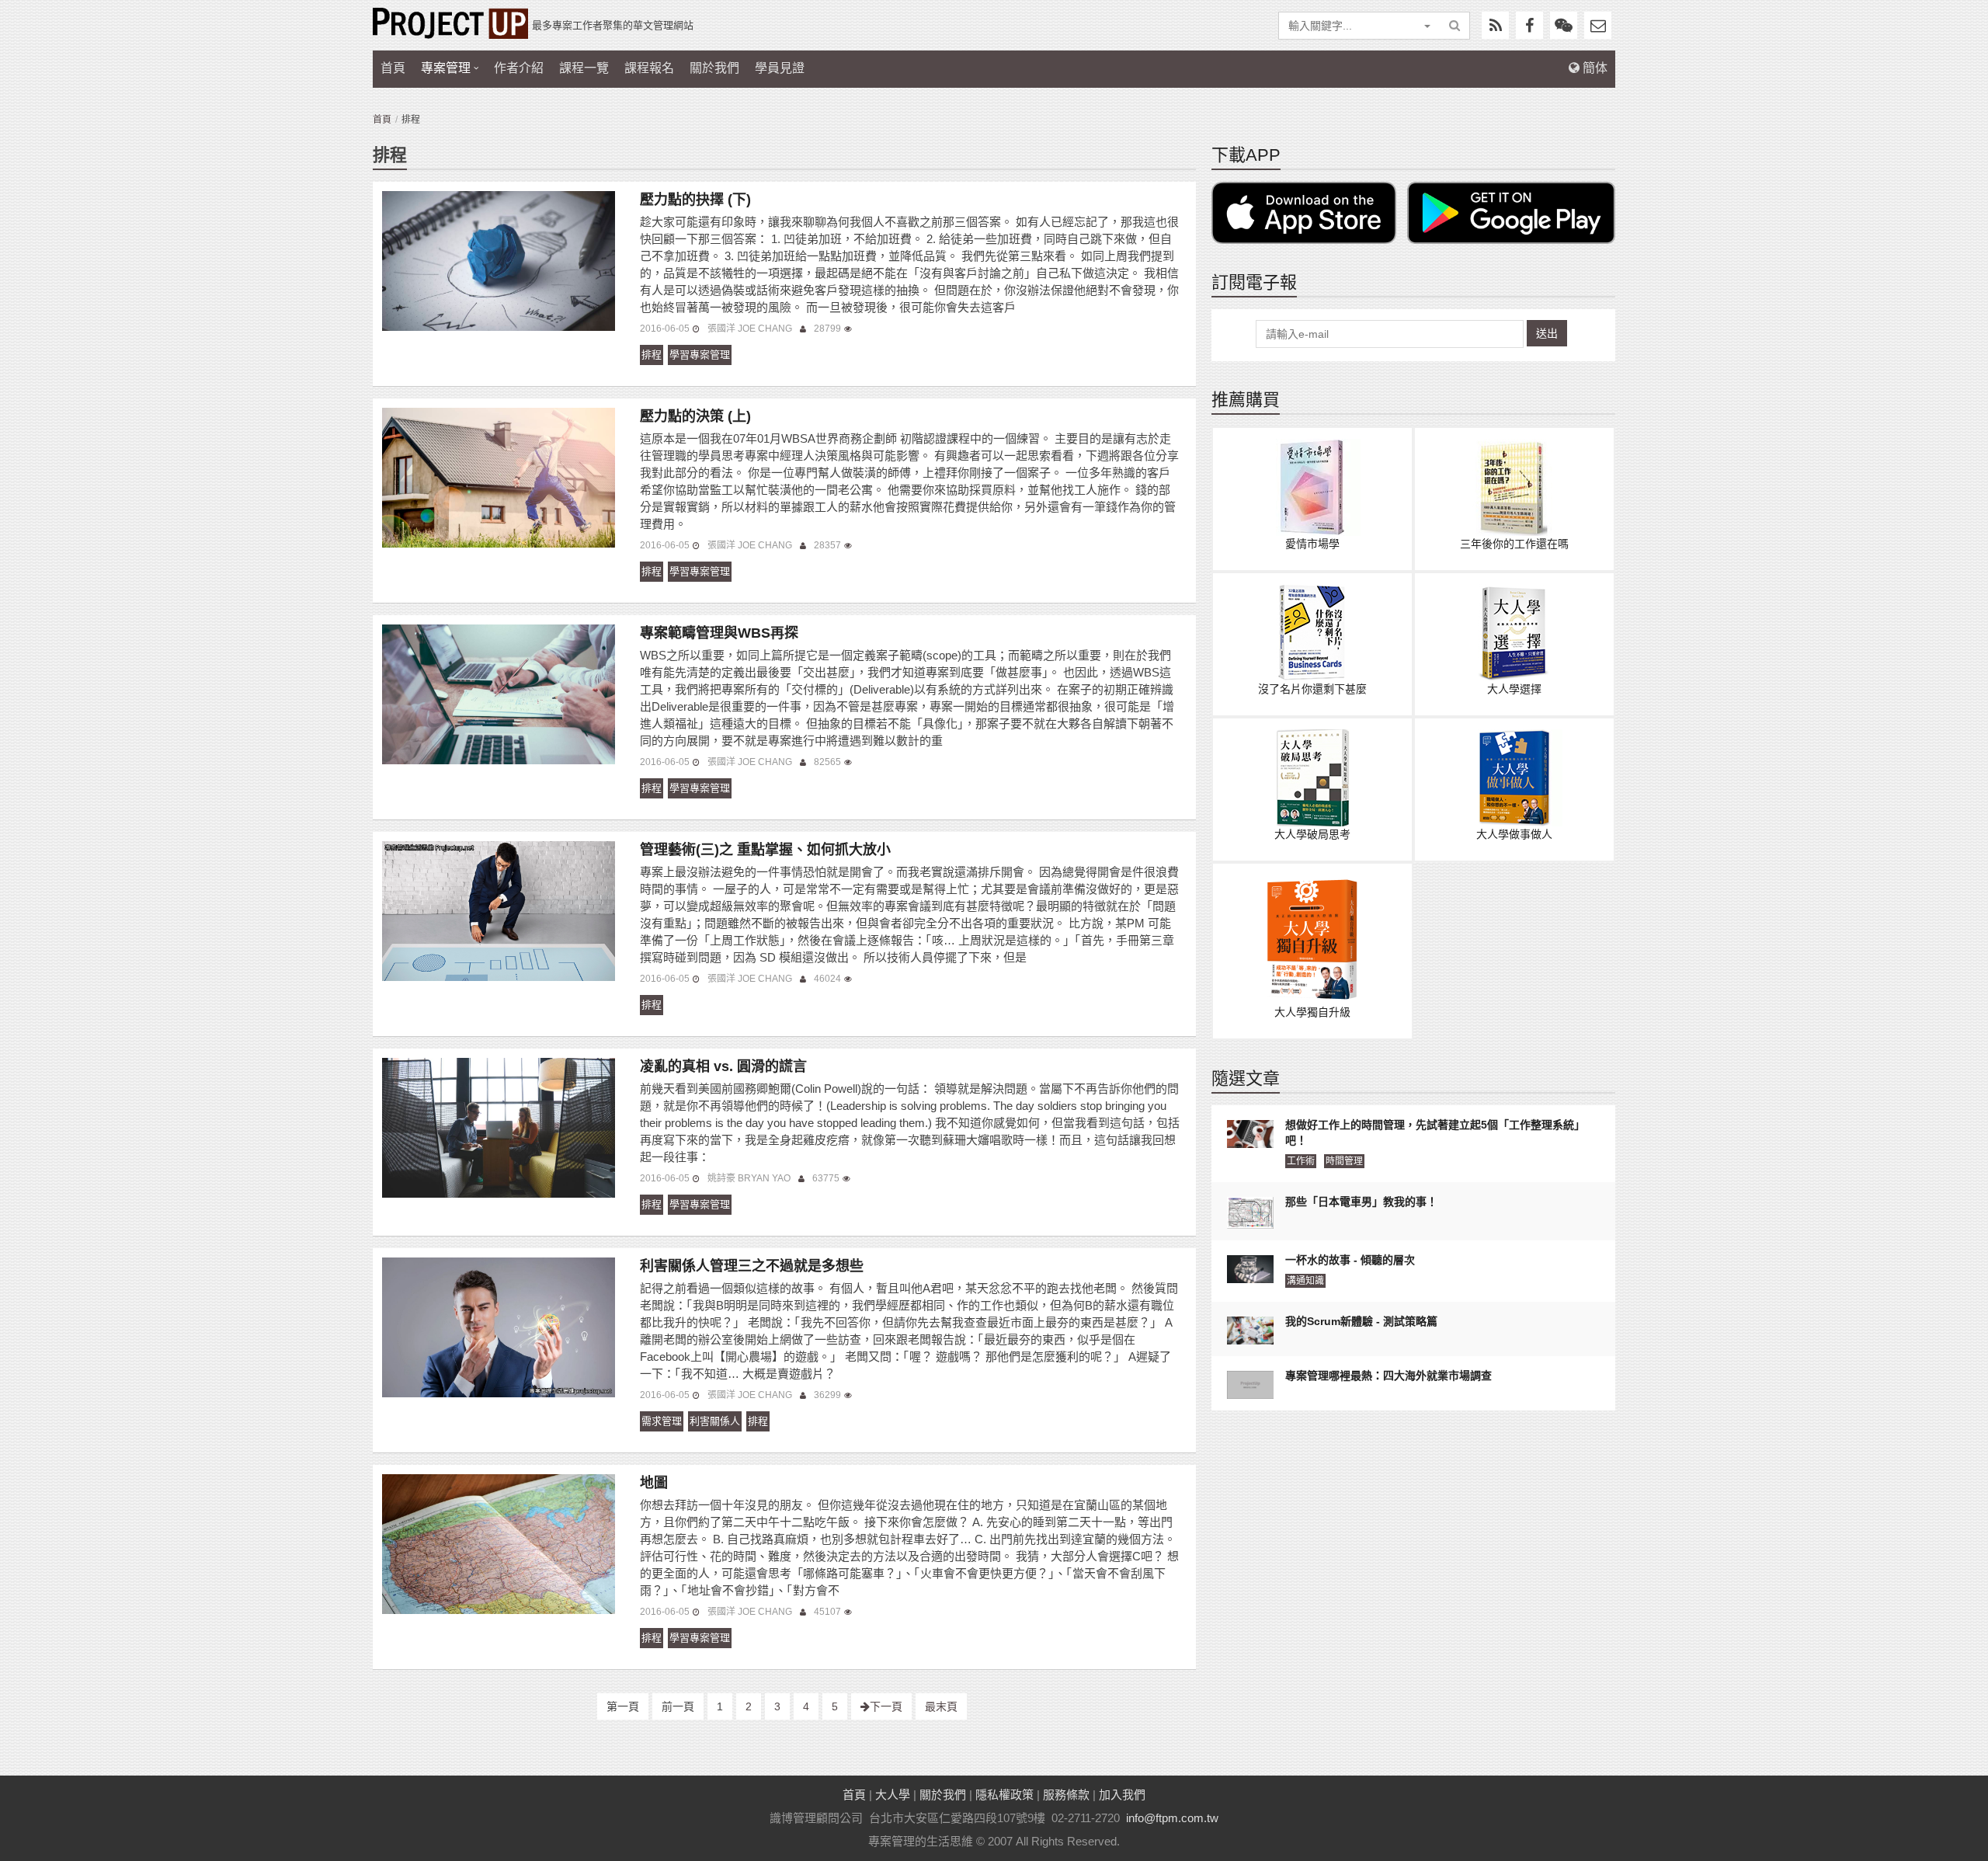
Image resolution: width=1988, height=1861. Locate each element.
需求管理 (662, 1421)
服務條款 (1066, 1795)
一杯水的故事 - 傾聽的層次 (1350, 1260)
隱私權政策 (1004, 1795)
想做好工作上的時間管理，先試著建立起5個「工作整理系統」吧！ (1435, 1132)
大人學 (893, 1795)
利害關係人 (715, 1421)
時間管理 (1344, 1161)
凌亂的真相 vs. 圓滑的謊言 (723, 1066)
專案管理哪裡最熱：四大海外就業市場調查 (1388, 1376)
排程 (652, 355)
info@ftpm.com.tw (1172, 1818)
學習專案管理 (700, 355)
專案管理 (446, 68)
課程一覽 (584, 68)
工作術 (1301, 1161)
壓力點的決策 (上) (695, 416)
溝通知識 (1305, 1281)
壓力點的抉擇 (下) (695, 200)
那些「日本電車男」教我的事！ (1361, 1202)
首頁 (393, 68)
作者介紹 (519, 68)
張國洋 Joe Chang (750, 329)
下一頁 (886, 1706)
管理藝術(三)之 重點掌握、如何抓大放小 (765, 850)
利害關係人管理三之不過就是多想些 (752, 1266)
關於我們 (714, 68)
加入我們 (1122, 1795)
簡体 (1594, 68)
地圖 (654, 1483)
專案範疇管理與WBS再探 (719, 633)
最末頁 (941, 1706)
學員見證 (780, 68)
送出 (1547, 333)
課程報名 (649, 68)
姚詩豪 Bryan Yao (749, 1178)
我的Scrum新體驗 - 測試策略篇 (1361, 1321)
